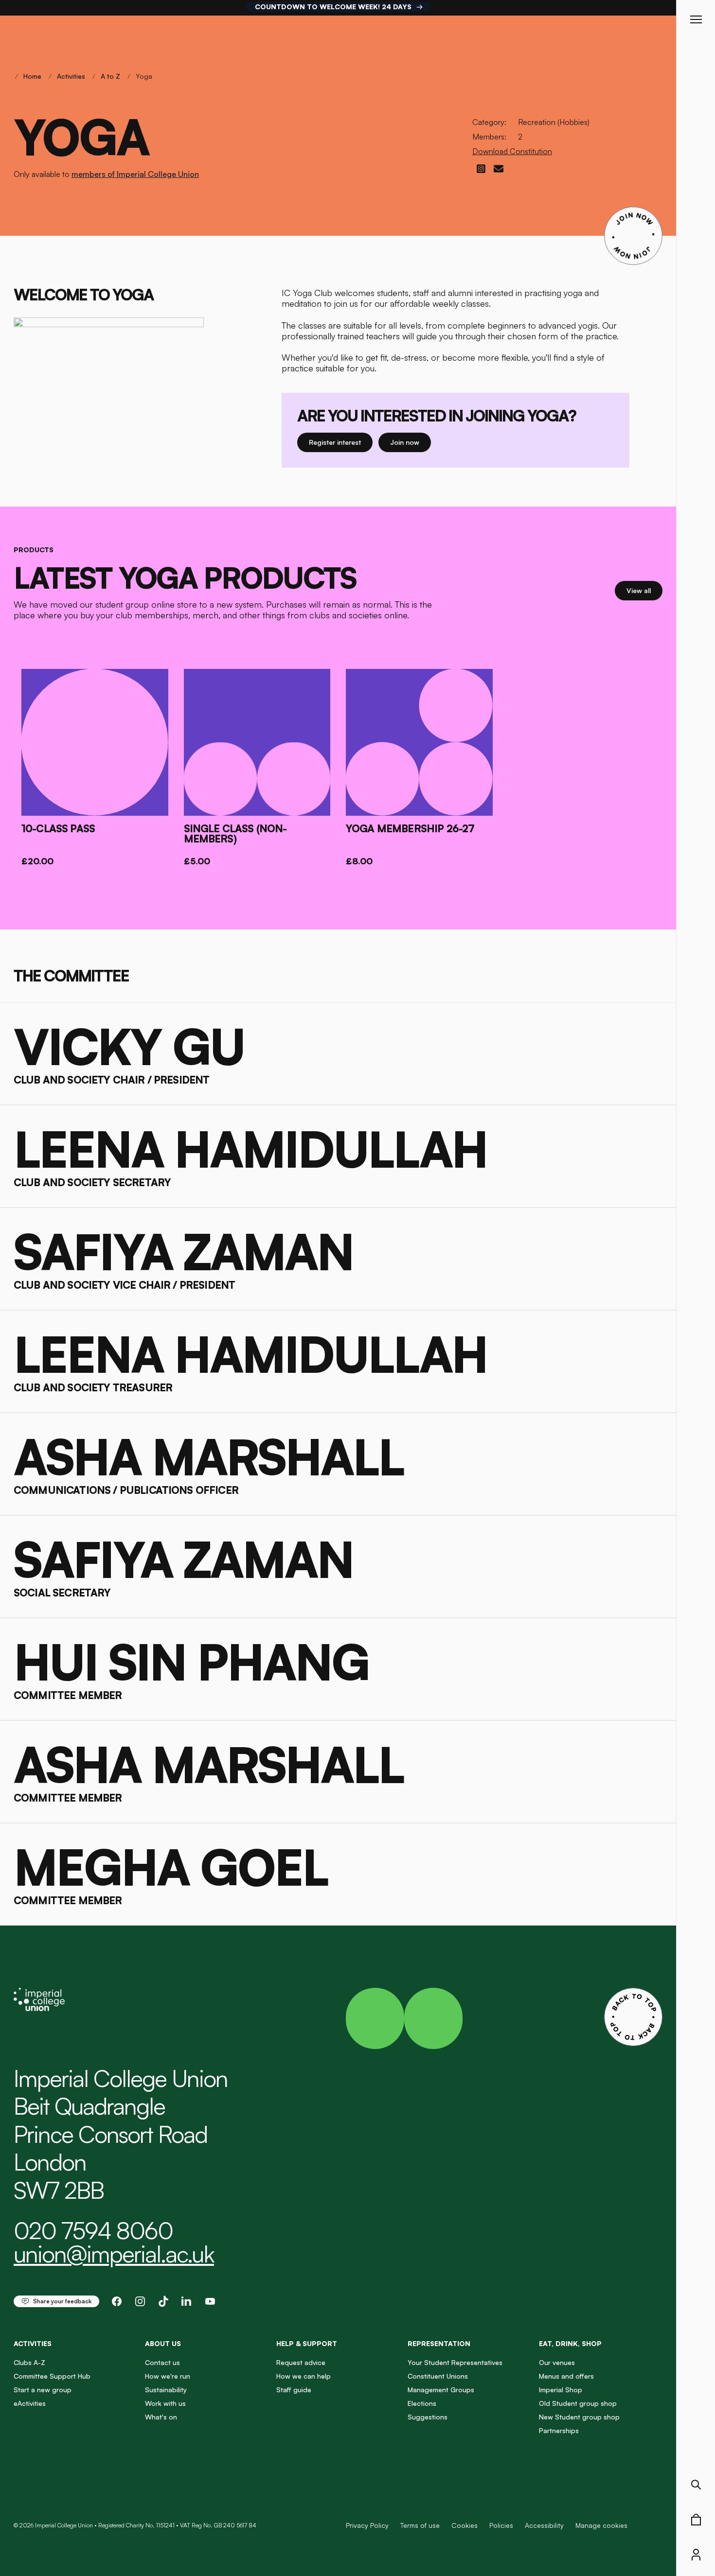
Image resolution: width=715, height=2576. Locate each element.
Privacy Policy (367, 2525)
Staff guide (294, 2390)
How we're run (168, 2376)
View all (644, 590)
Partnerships (559, 2430)
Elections (422, 2403)
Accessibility (544, 2525)
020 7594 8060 (93, 2230)
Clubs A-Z (29, 2362)
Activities (71, 76)
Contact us (162, 2362)
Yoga (144, 76)
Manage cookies (601, 2525)
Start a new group (43, 2390)
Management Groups (441, 2390)
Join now (406, 442)
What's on (161, 2417)
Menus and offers (566, 2376)
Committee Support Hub (52, 2376)
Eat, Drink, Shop (570, 2343)
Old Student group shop (578, 2403)
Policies (501, 2525)
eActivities (30, 2403)
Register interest (341, 442)
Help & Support (307, 2343)
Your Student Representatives (455, 2362)
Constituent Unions (438, 2376)
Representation (439, 2343)
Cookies (465, 2525)
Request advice (301, 2362)
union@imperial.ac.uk (114, 2254)
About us (163, 2343)
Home (32, 76)
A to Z (110, 76)
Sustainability (166, 2390)
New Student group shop (579, 2417)
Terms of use (420, 2525)
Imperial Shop (561, 2390)
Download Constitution (512, 151)
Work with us (165, 2403)
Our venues (557, 2362)
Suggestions (428, 2417)
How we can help (304, 2376)
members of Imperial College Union (135, 174)
